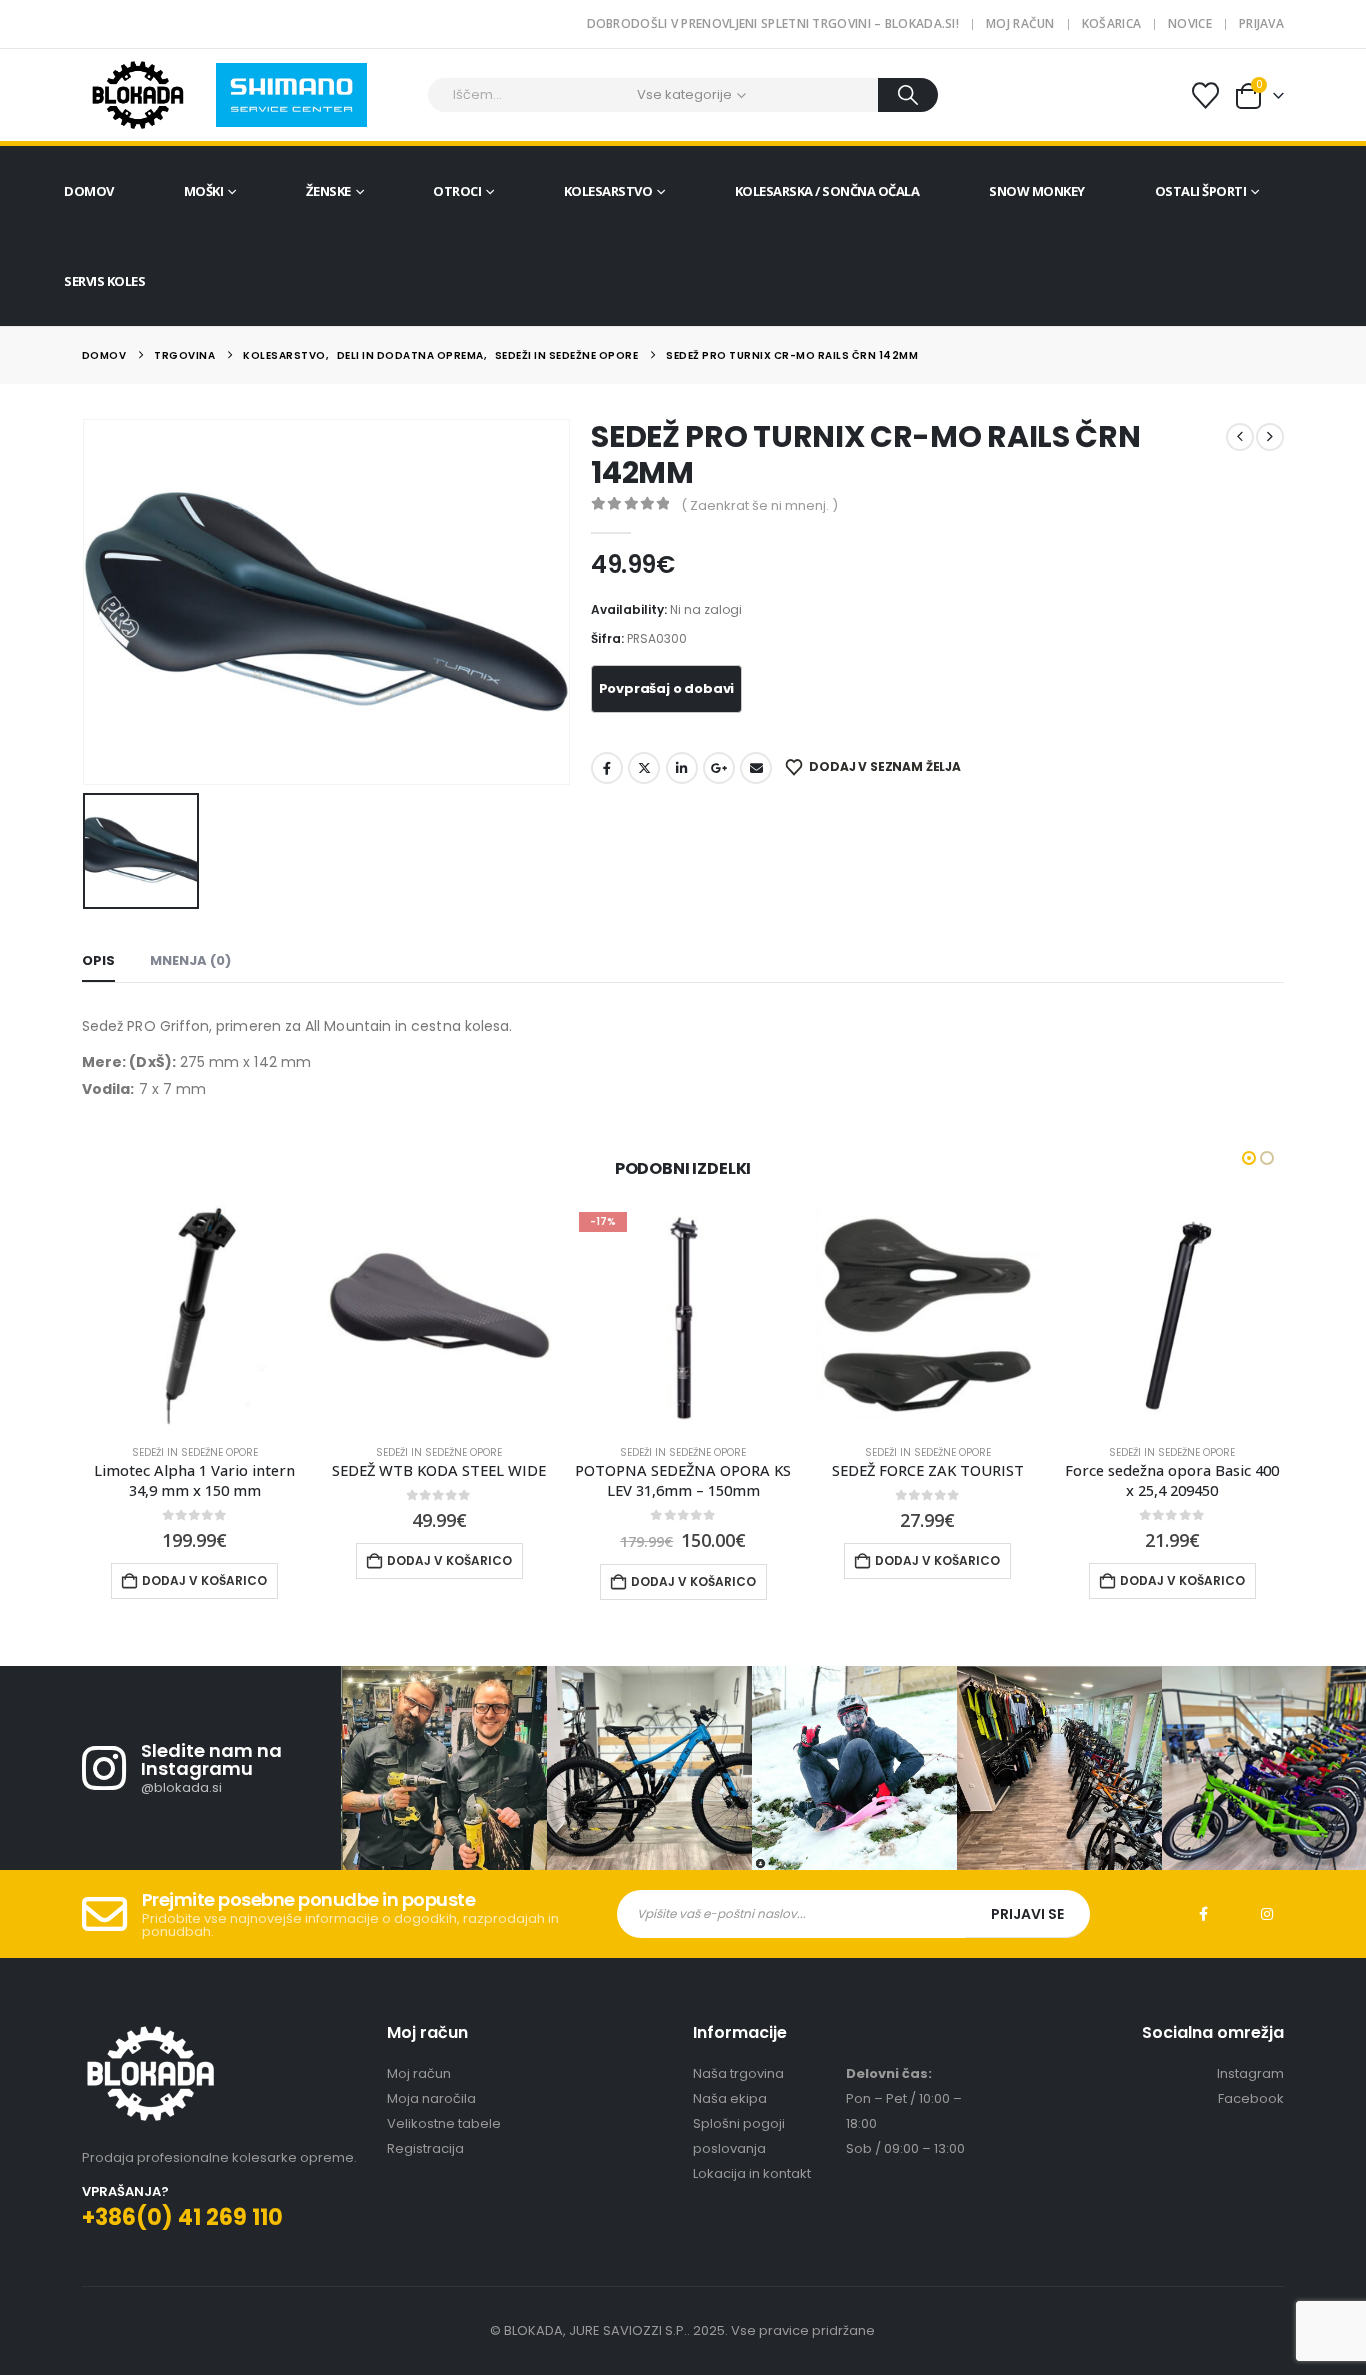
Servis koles (104, 281)
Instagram (1267, 1914)
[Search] (908, 95)
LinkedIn (682, 768)
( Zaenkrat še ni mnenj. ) (759, 505)
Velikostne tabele (444, 2123)
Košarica (1111, 23)
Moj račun (1020, 23)
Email (756, 768)
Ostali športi (1201, 191)
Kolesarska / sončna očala (827, 191)
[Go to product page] (195, 1316)
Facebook (607, 768)
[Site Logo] (137, 95)
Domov (89, 191)
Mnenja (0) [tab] (190, 960)
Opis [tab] (98, 960)
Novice (1190, 23)
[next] (1270, 437)
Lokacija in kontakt (752, 2173)
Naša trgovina (738, 2073)
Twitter (644, 768)
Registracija (425, 2148)
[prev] (1240, 437)
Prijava (1261, 23)
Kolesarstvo (608, 191)
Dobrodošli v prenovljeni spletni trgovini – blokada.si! (773, 23)
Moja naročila (431, 2098)
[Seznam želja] (1206, 95)
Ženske (328, 191)
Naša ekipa (730, 2098)
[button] (1249, 1158)
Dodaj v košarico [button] (205, 1560)
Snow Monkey (1037, 191)
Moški (204, 191)
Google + (719, 768)
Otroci (457, 191)
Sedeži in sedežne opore (195, 1452)
